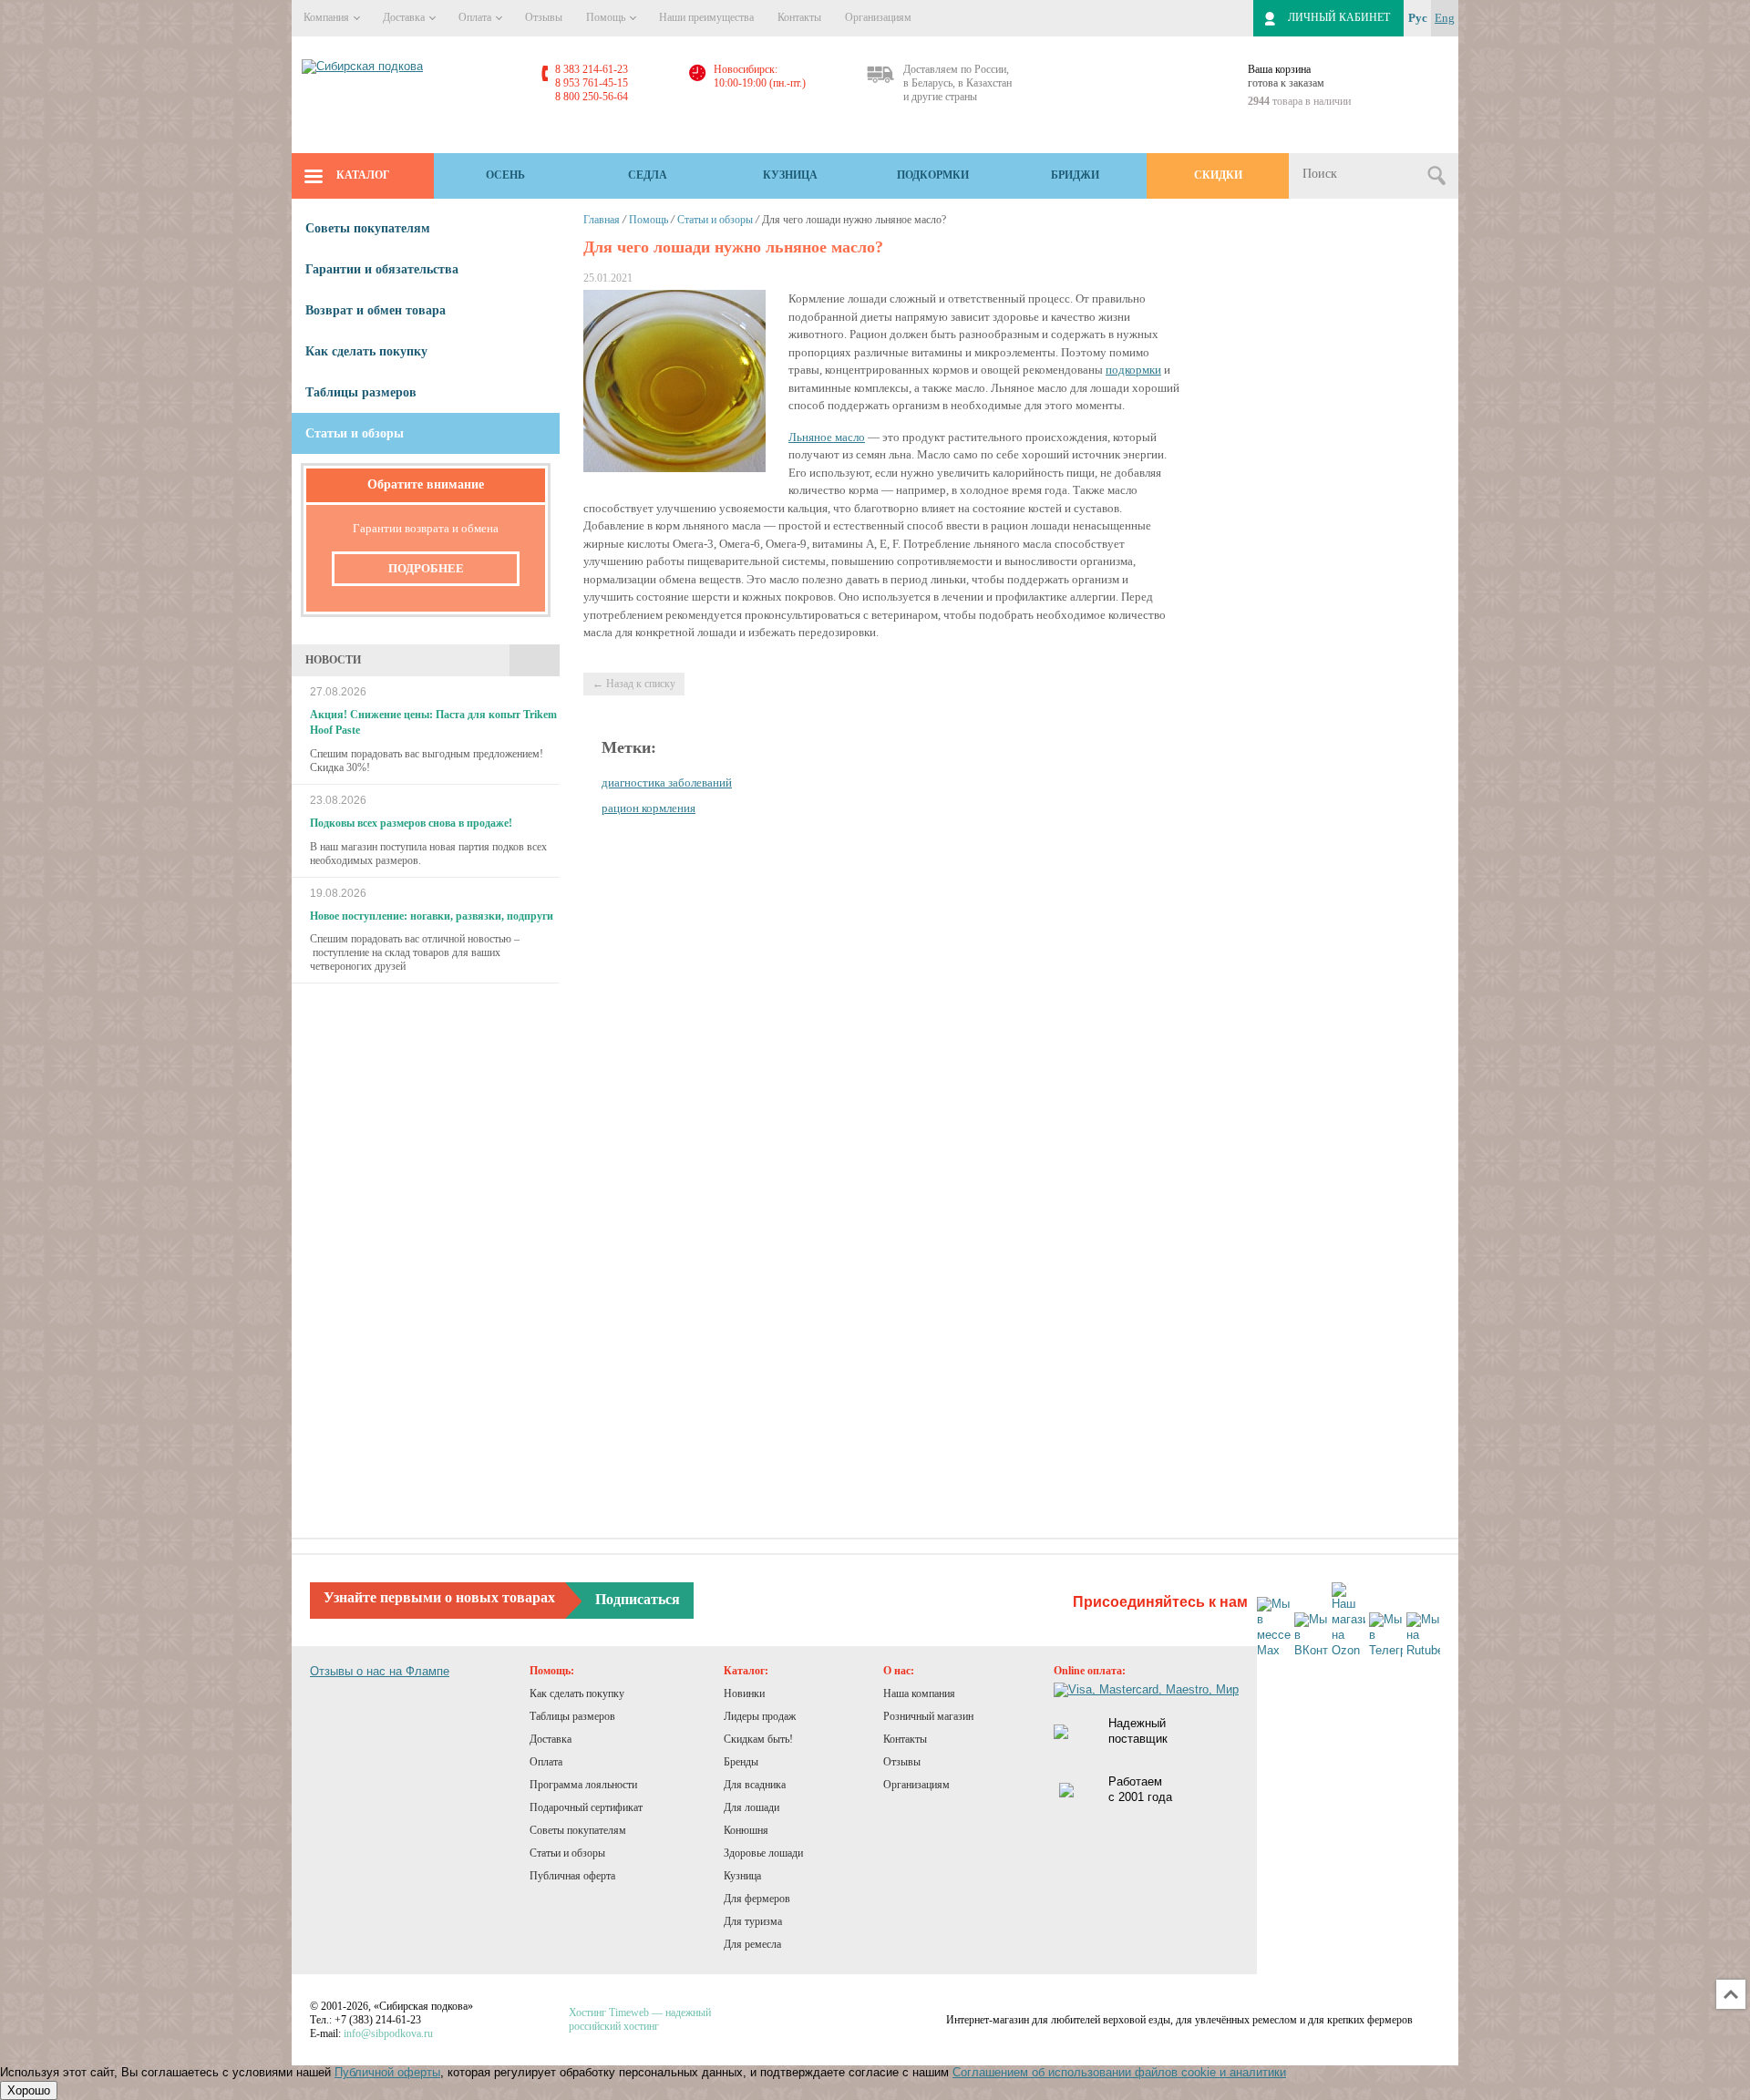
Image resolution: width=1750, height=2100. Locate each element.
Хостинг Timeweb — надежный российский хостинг (640, 2019)
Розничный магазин (928, 1716)
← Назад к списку (634, 684)
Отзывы (544, 17)
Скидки (1218, 175)
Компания (328, 17)
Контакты (799, 17)
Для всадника (755, 1785)
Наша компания (919, 1693)
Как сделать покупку (366, 351)
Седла (648, 175)
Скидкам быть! (758, 1739)
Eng (1445, 18)
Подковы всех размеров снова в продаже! (411, 823)
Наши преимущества (706, 17)
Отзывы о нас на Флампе (380, 1671)
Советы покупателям (368, 228)
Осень (505, 175)
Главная (602, 220)
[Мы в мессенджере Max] (1274, 1628)
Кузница (790, 175)
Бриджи (1075, 175)
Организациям (878, 17)
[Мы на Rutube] (1423, 1636)
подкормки (1133, 370)
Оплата (476, 17)
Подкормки (933, 175)
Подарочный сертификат (586, 1807)
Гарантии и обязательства (382, 269)
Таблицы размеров (361, 392)
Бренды (741, 1762)
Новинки (744, 1693)
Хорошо (29, 2090)
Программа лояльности (583, 1785)
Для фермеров (757, 1899)
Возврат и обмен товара (376, 310)
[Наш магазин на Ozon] (1349, 1621)
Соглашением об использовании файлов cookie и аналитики (1119, 2072)
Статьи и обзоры (715, 220)
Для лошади (751, 1807)
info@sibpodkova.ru (388, 2033)
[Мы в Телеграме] (1386, 1636)
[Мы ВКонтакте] (1311, 1636)
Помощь (607, 17)
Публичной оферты (387, 2072)
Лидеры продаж (760, 1716)
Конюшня (746, 1830)
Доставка (405, 17)
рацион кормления (649, 808)
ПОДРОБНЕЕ (426, 568)
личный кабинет (1339, 17)
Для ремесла (752, 1944)
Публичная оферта (572, 1876)
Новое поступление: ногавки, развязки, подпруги (432, 916)
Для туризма (753, 1921)
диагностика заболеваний (667, 782)
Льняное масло (827, 437)
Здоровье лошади (763, 1853)
